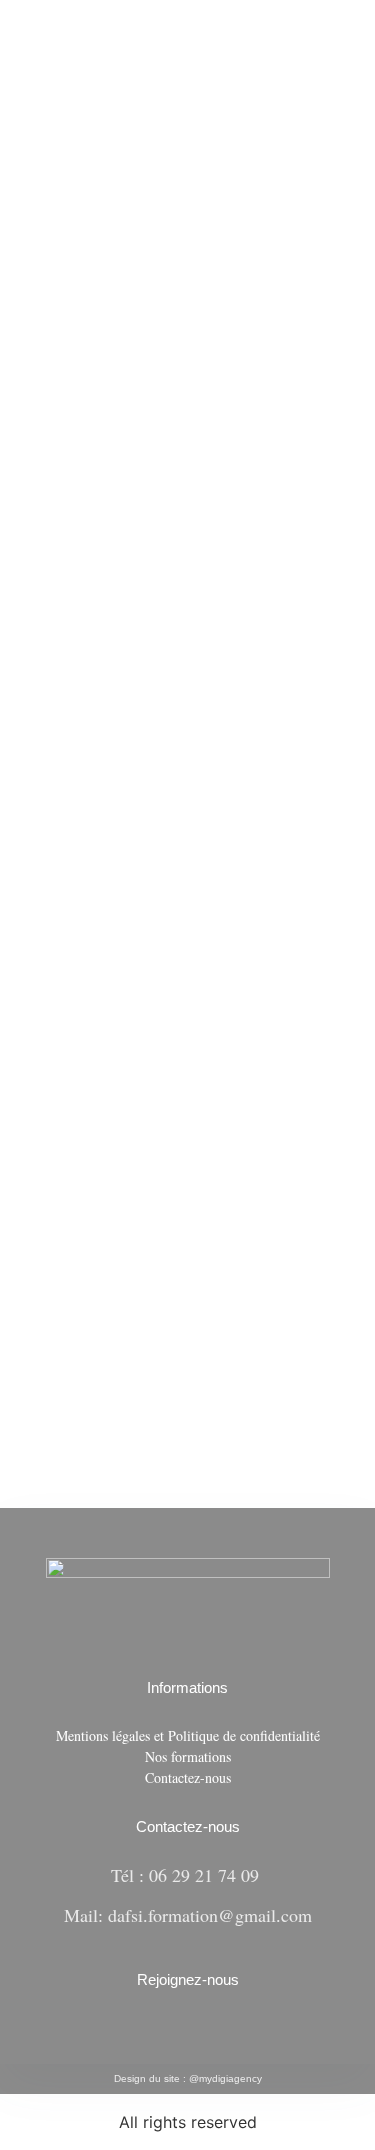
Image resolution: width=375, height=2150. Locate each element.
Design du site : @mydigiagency (188, 2078)
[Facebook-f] (174, 2032)
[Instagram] (200, 2032)
